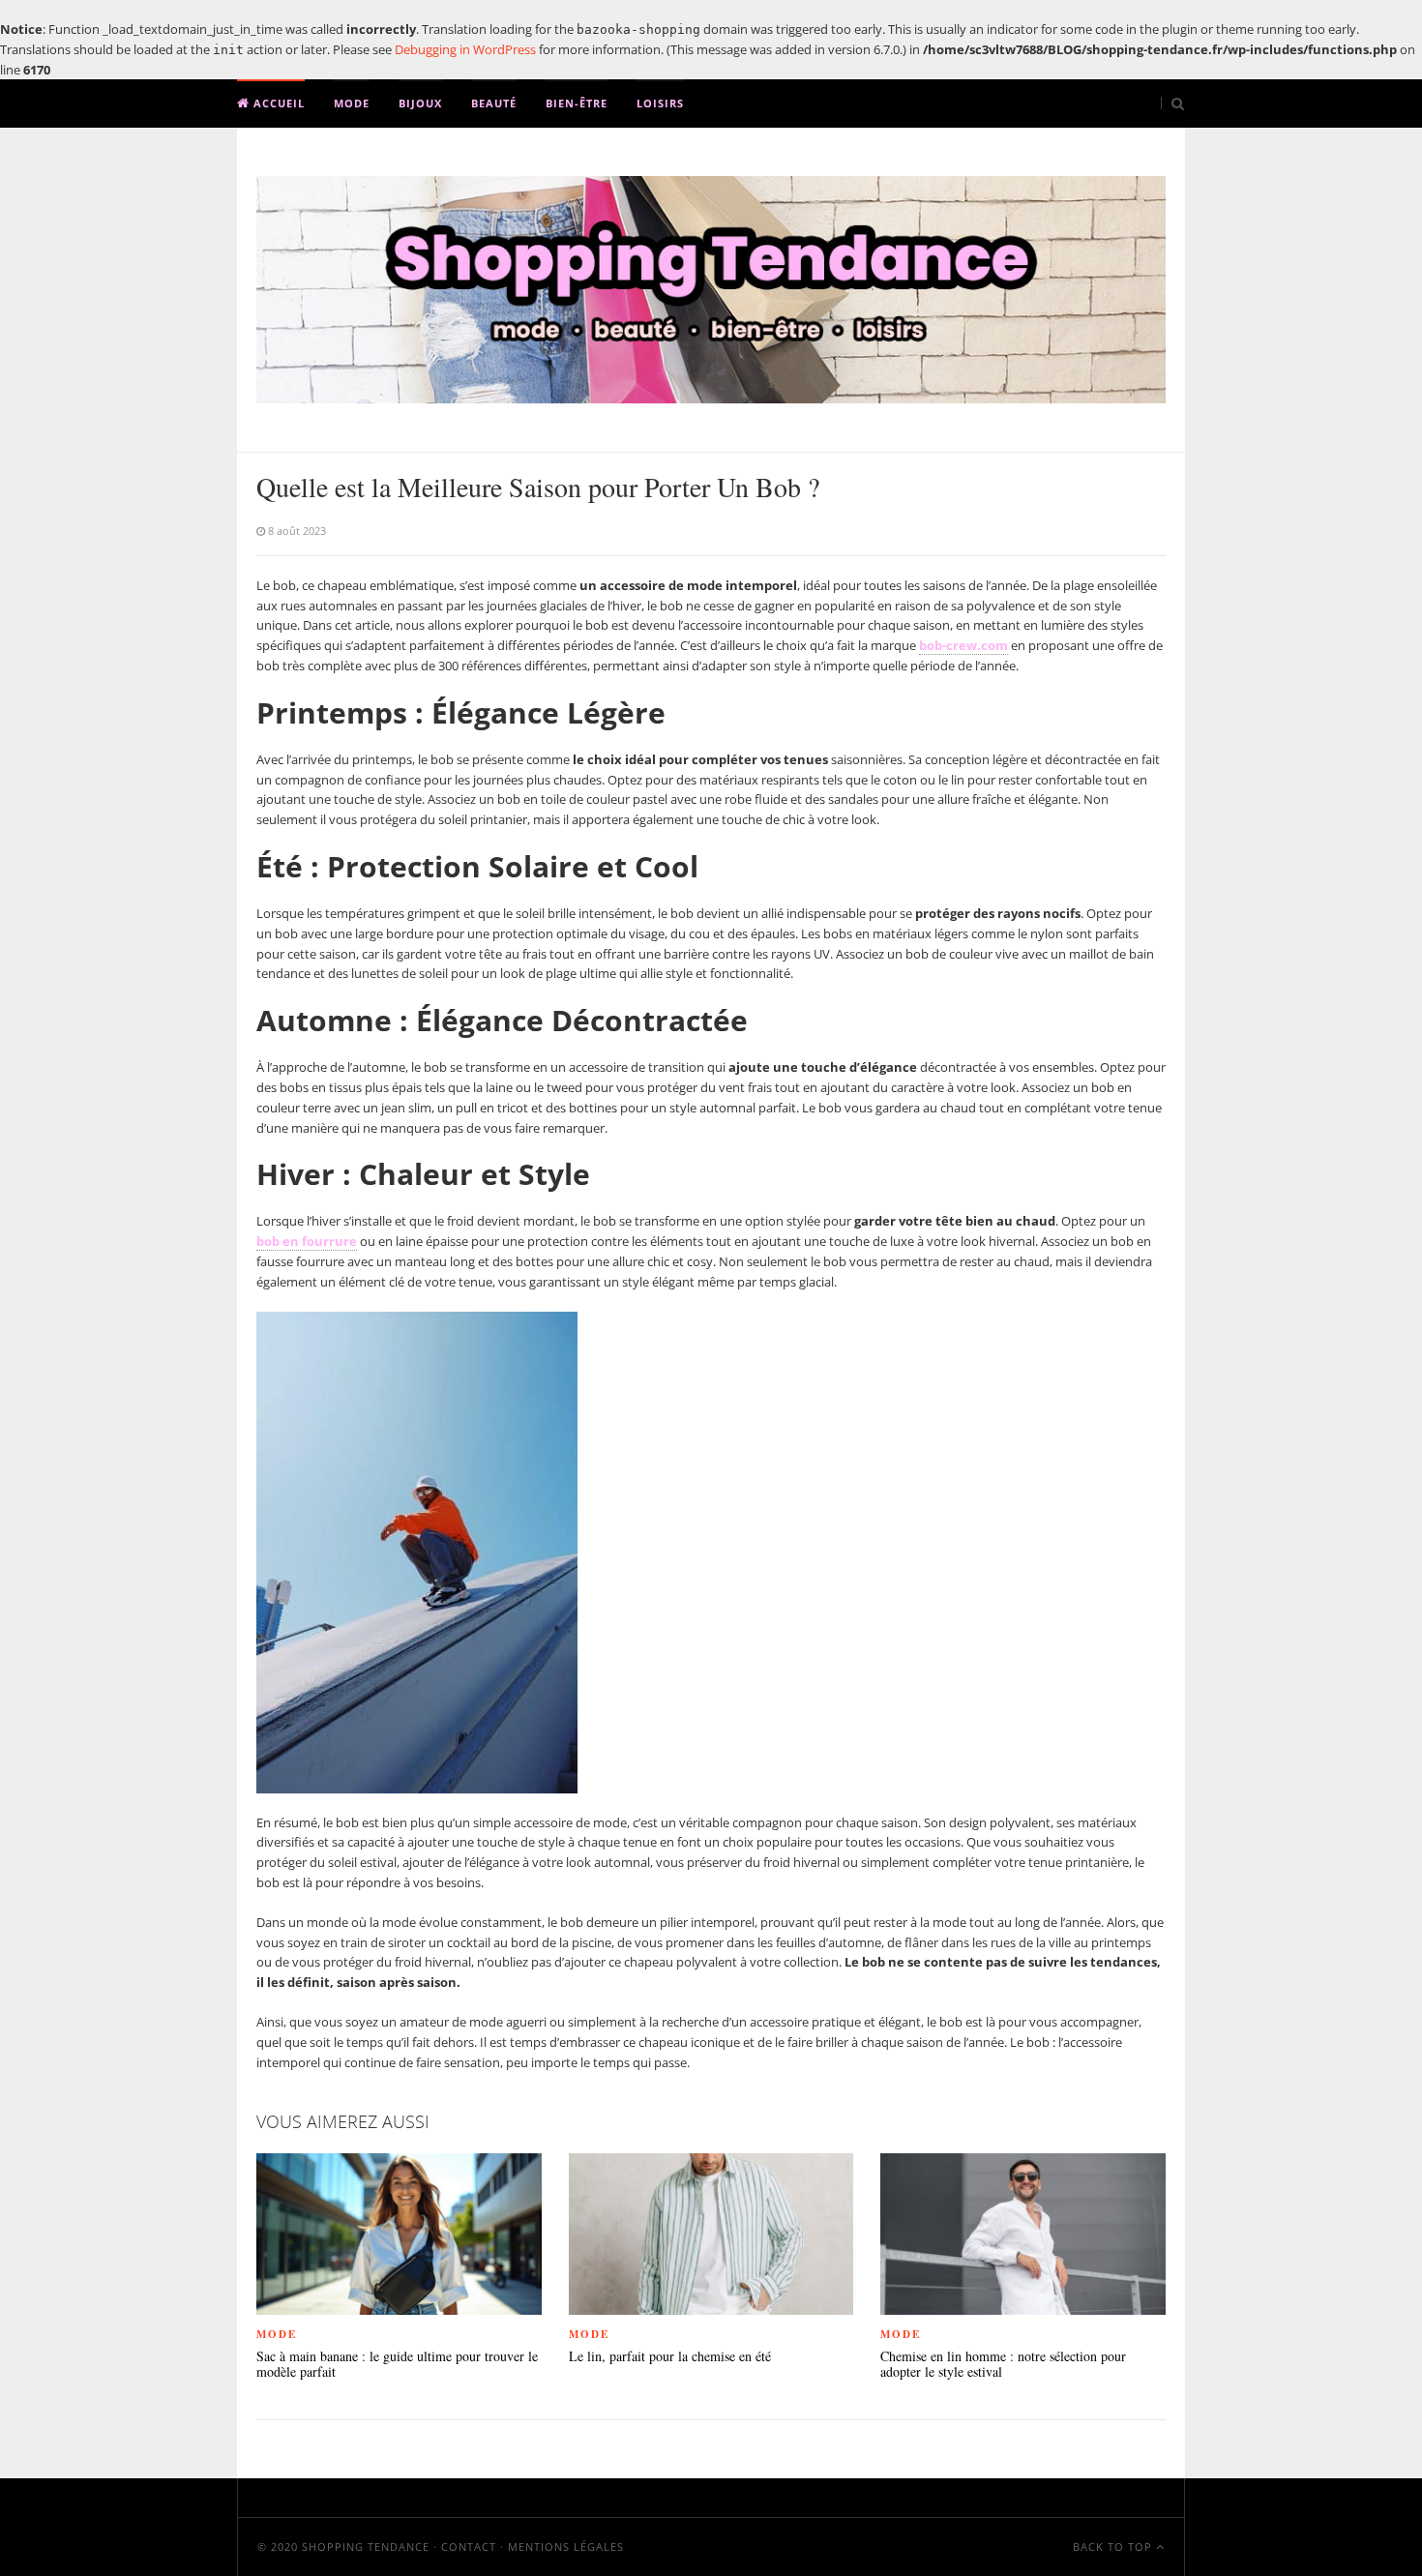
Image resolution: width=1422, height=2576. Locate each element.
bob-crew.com (963, 645)
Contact (469, 2546)
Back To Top (1114, 2546)
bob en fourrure (307, 1241)
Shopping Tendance (366, 2546)
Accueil (277, 103)
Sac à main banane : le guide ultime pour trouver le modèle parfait (397, 2365)
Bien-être (577, 103)
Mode (352, 103)
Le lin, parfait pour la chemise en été (670, 2357)
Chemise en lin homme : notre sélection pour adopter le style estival (1003, 2365)
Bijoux (420, 103)
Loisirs (660, 103)
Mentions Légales (566, 2546)
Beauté (494, 103)
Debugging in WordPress (465, 49)
